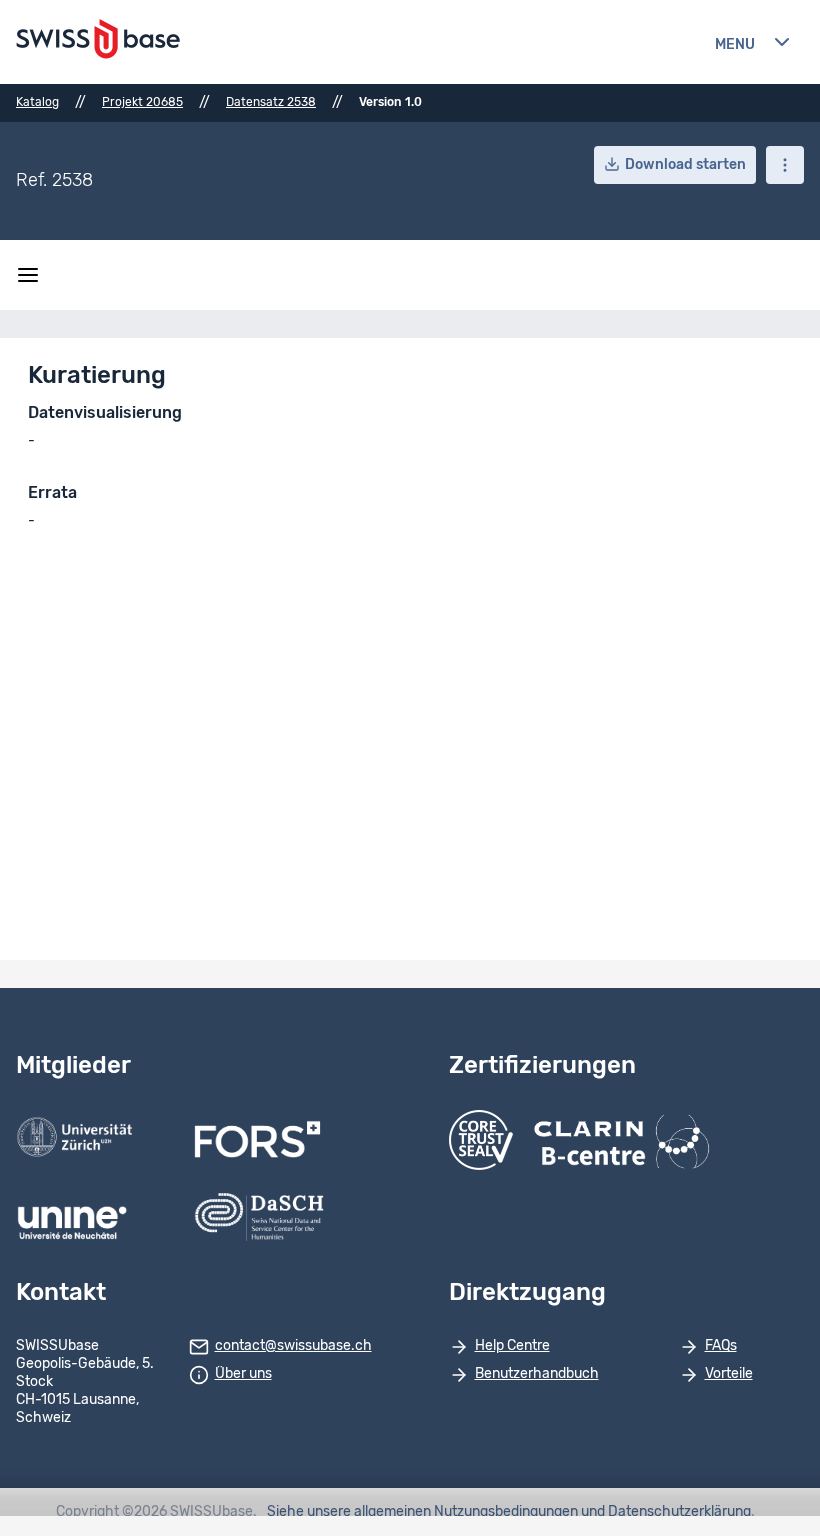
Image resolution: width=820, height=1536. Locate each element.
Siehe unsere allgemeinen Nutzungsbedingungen (422, 1512)
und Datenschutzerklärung (666, 1512)
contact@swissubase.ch (293, 1346)
